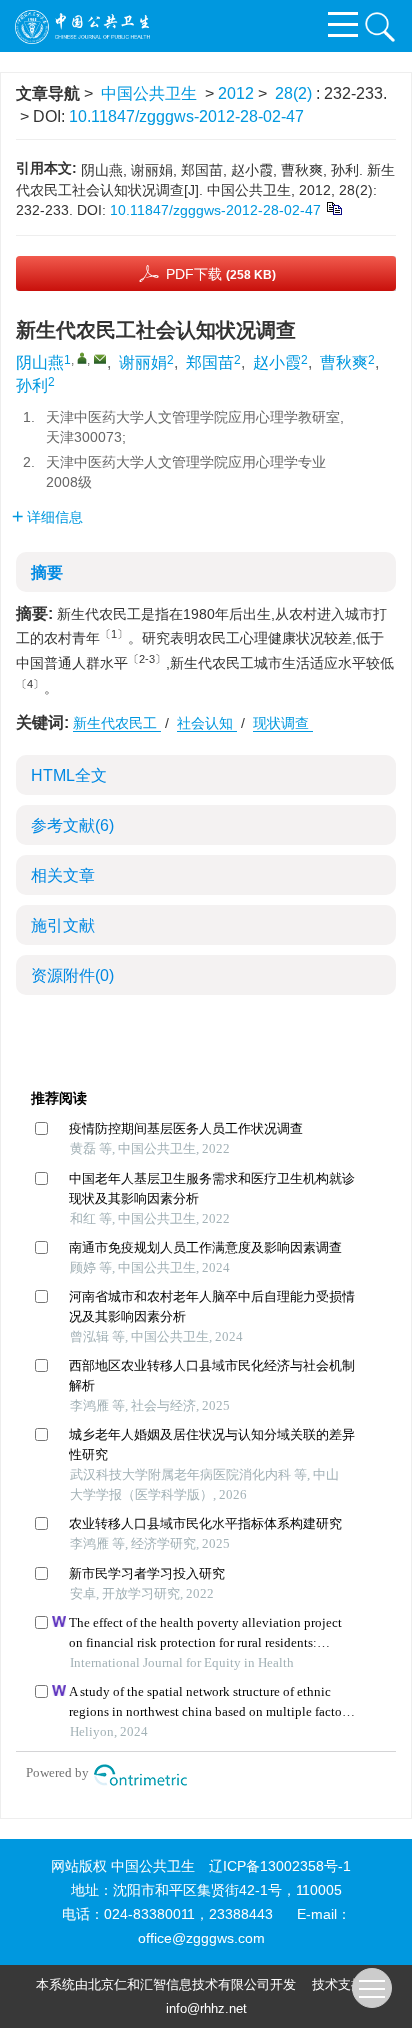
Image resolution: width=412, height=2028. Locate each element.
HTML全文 (69, 775)
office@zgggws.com (201, 1938)
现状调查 (283, 723)
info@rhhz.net (206, 2008)
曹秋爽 (344, 362)
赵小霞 (277, 362)
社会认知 (207, 723)
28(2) (295, 93)
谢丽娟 (143, 362)
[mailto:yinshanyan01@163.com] (100, 359)
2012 (236, 93)
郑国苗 (210, 362)
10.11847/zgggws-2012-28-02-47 (186, 116)
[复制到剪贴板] (333, 207)
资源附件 (72, 975)
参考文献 (72, 825)
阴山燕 (40, 362)
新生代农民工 (117, 723)
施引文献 (63, 925)
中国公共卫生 (149, 93)
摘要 (47, 572)
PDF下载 (221, 274)
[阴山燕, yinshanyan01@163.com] (82, 358)
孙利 (32, 385)
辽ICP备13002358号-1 (280, 1866)
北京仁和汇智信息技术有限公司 (179, 1984)
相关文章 (63, 875)
